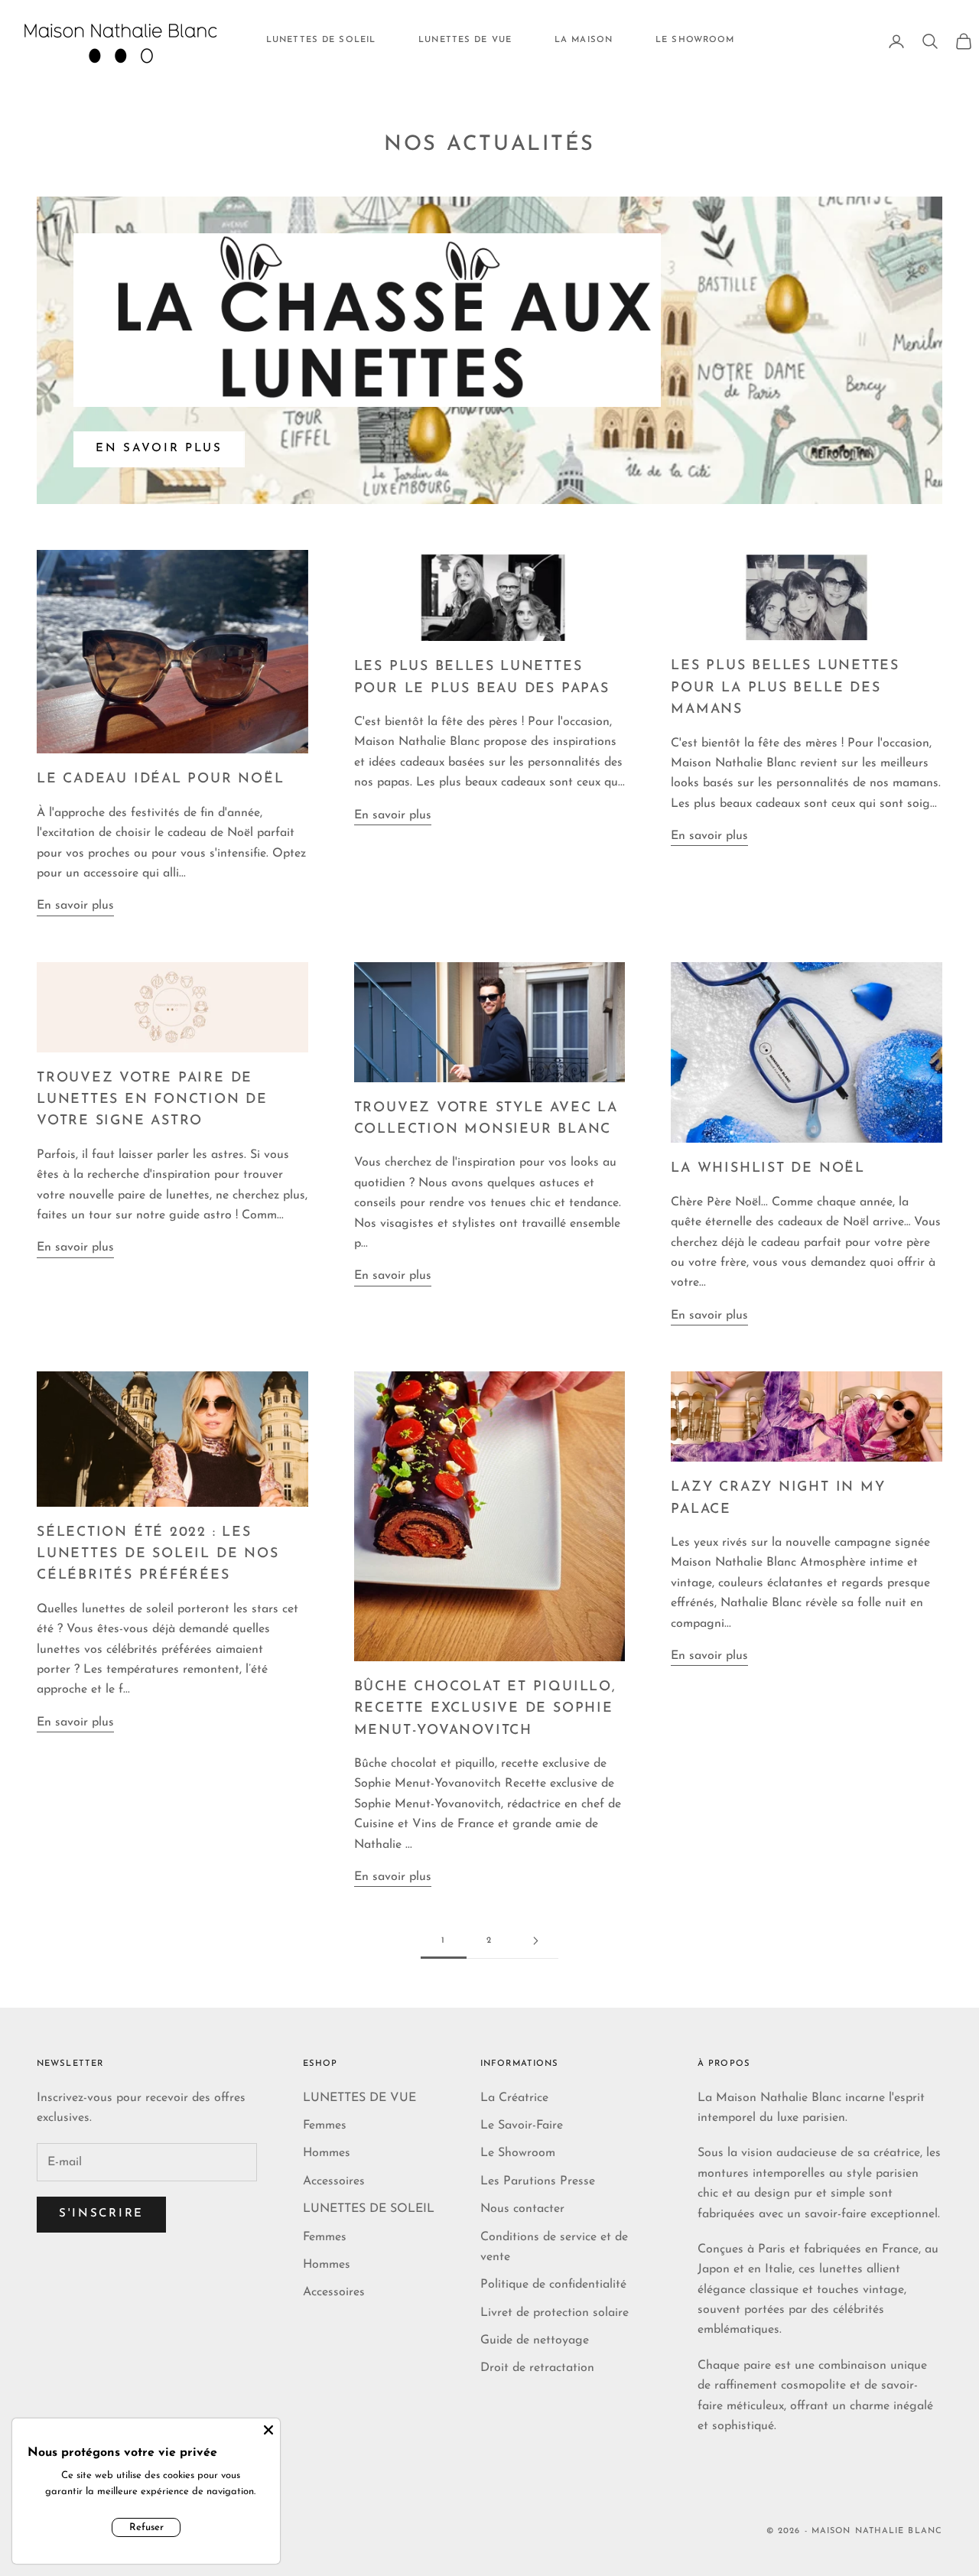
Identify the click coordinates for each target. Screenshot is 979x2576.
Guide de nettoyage (535, 2340)
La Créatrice (514, 2098)
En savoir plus (159, 449)
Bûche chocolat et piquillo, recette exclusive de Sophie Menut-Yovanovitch (485, 1709)
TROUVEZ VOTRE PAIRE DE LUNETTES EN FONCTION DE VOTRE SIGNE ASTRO (152, 1100)
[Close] (268, 2430)
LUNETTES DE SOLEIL (321, 40)
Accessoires (334, 2181)
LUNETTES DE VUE (465, 40)
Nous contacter (522, 2209)
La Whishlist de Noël (768, 1168)
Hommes (327, 2153)
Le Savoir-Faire (522, 2126)
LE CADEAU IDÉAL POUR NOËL (160, 779)
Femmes (325, 2126)
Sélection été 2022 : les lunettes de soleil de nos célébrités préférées (158, 1554)
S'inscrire (101, 2214)
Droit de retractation (537, 2368)
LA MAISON (584, 40)
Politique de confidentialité (553, 2285)
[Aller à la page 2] (535, 1941)
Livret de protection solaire (555, 2313)
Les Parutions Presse (538, 2181)
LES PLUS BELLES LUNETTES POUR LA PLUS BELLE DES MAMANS (785, 688)
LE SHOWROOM (695, 40)
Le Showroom (518, 2153)
